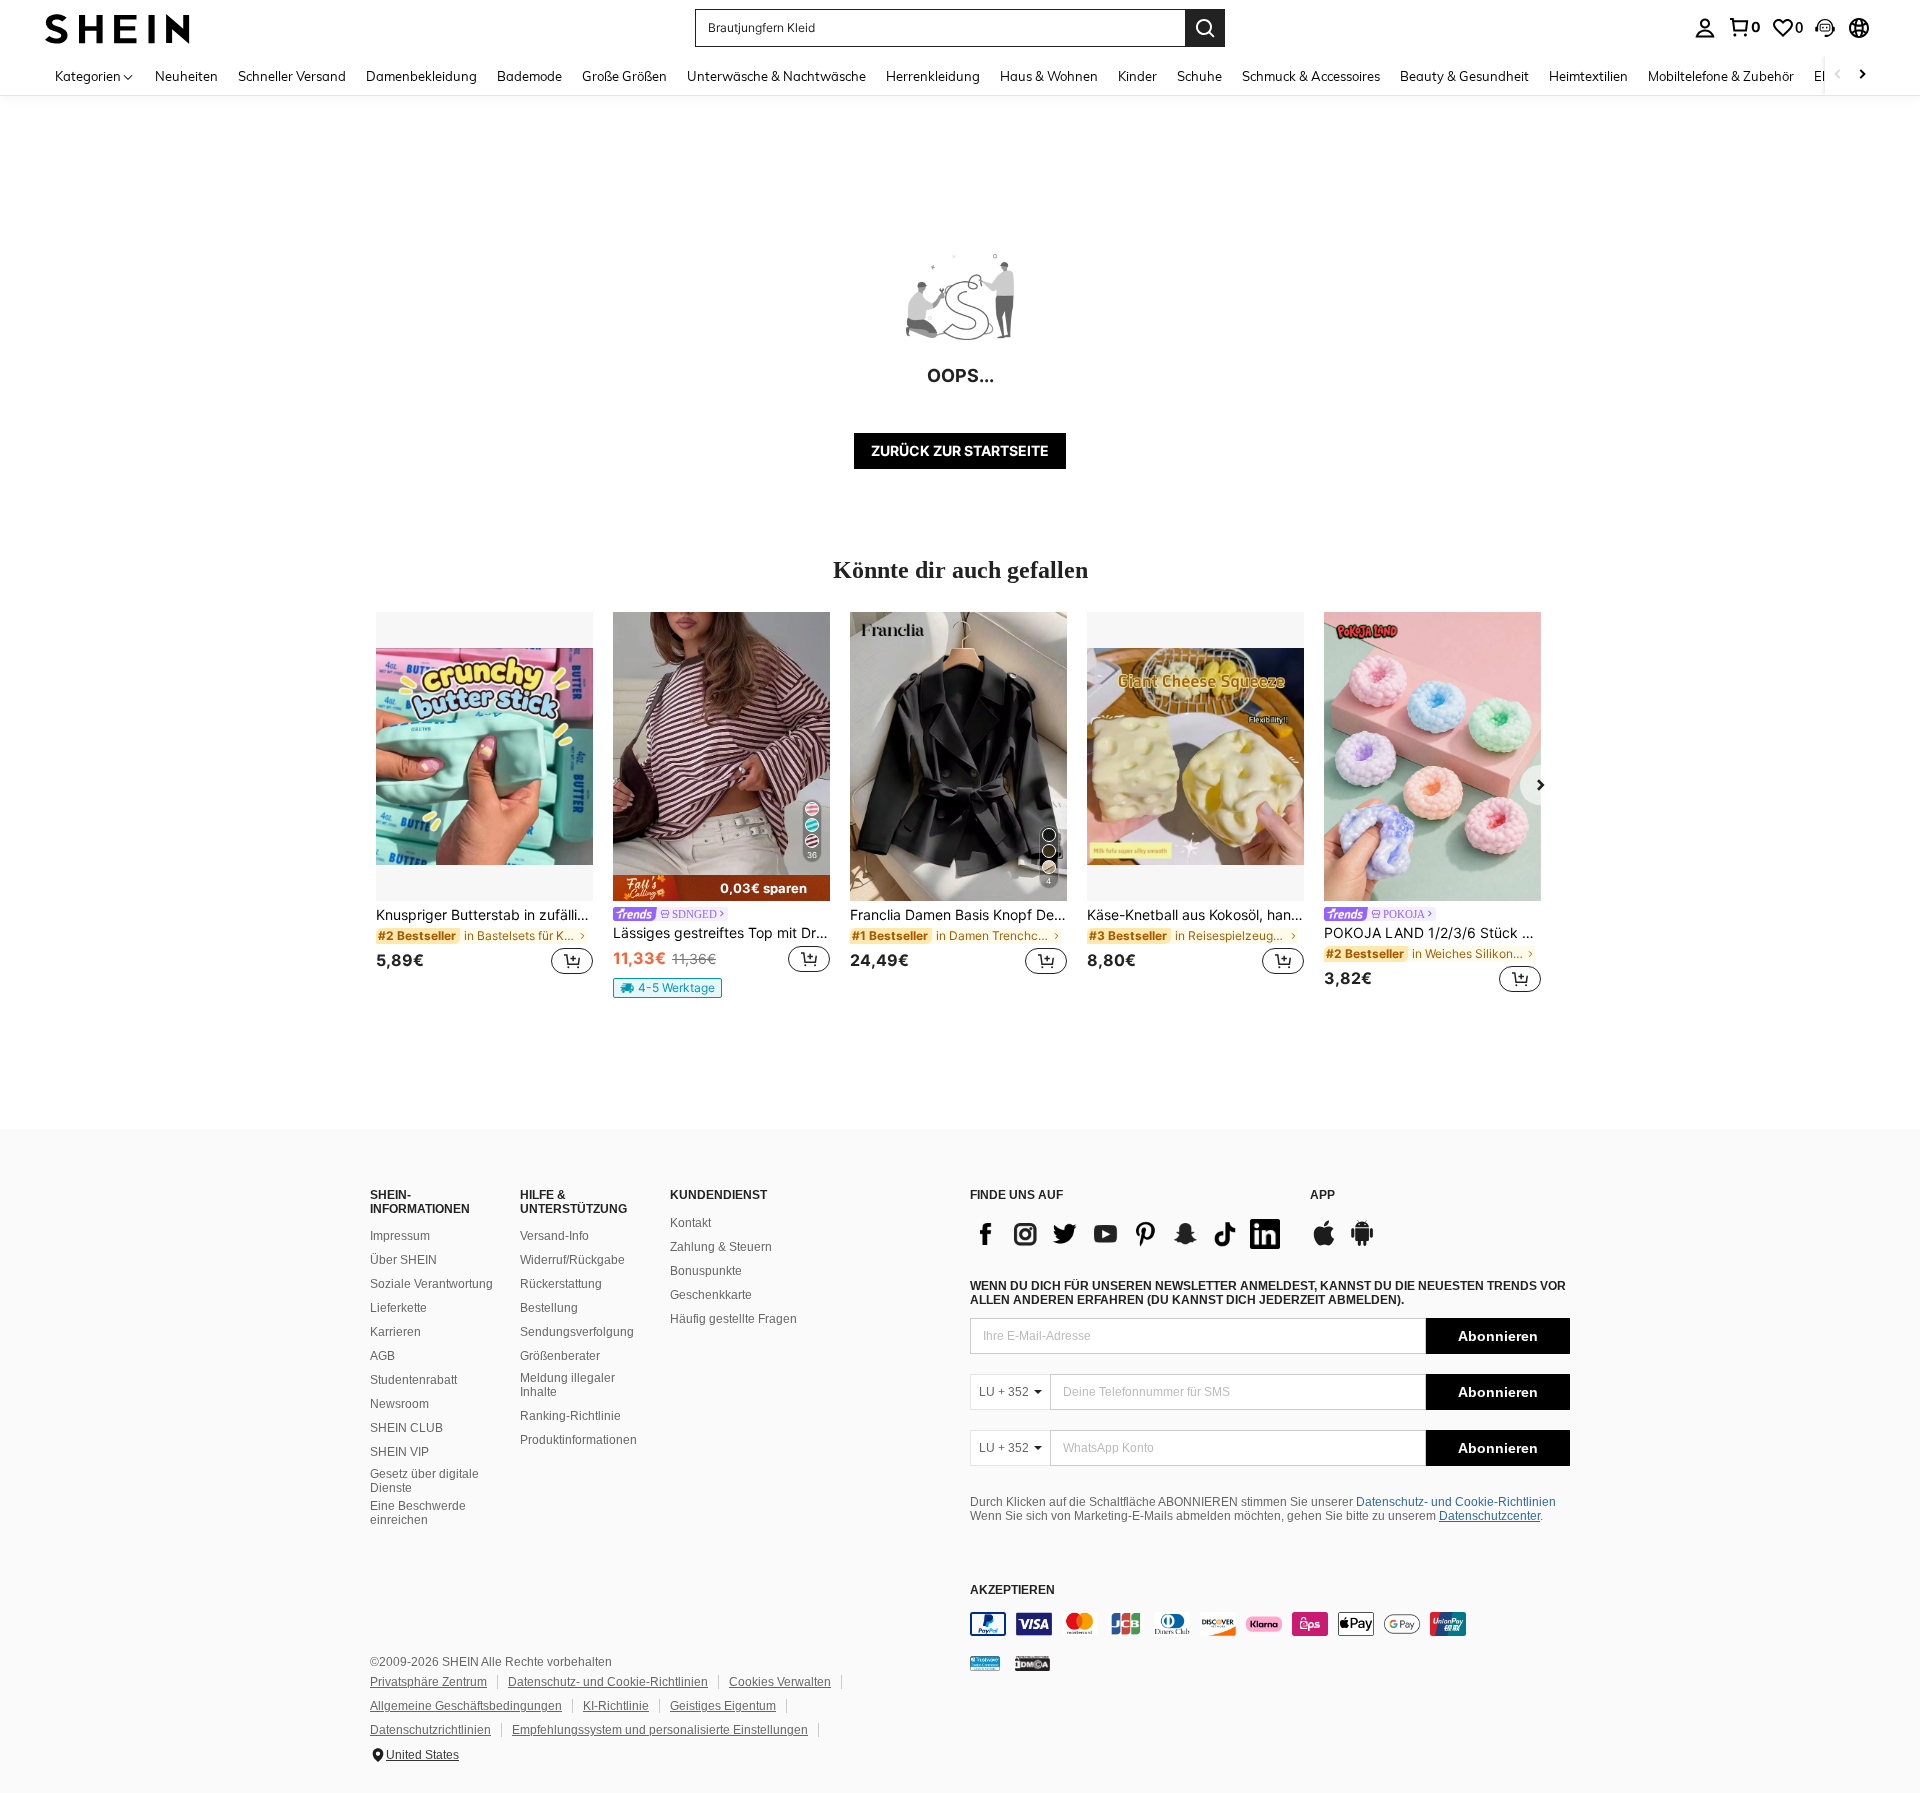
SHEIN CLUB (406, 1428)
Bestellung (549, 1308)
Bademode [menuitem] (529, 76)
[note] (721, 888)
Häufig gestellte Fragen (733, 1319)
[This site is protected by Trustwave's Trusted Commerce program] (985, 1663)
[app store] (1324, 1243)
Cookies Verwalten (780, 1682)
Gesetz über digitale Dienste (424, 1481)
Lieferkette (398, 1308)
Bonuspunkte (706, 1271)
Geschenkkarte (711, 1295)
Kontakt (690, 1223)
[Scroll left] (1838, 75)
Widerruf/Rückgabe (572, 1260)
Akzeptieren (1012, 1590)
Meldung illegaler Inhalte (567, 1385)
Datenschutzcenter (1489, 1516)
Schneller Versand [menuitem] (292, 76)
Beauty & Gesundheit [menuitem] (1464, 76)
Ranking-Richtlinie (570, 1416)
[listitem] (484, 805)
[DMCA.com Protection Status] (1032, 1663)
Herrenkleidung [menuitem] (933, 76)
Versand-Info (554, 1236)
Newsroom (399, 1404)
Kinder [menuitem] (1137, 76)
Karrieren (395, 1332)
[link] (1744, 27)
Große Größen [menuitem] (624, 76)
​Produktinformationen (578, 1440)
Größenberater (560, 1356)
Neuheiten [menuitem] (186, 76)
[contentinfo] (1270, 1624)
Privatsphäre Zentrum (428, 1682)
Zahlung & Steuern (721, 1247)
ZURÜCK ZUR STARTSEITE (960, 450)
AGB (382, 1356)
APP (1322, 1195)
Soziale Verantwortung (431, 1284)
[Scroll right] (1862, 75)
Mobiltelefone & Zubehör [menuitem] (1721, 76)
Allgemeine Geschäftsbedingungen (466, 1706)
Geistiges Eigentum (723, 1706)
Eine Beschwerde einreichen (418, 1513)
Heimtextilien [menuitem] (1588, 76)
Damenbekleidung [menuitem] (421, 76)
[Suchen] (1205, 28)
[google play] (1362, 1243)
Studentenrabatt (413, 1380)
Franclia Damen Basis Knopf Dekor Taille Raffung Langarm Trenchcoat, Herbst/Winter (958, 915)
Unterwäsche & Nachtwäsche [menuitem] (776, 76)
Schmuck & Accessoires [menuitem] (1311, 76)
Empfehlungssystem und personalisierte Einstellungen (660, 1730)
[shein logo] (117, 27)
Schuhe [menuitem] (1199, 76)
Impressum (400, 1236)
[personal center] (1705, 28)
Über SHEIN (403, 1260)
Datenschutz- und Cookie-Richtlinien (1456, 1502)
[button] (1825, 28)
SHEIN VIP (399, 1452)
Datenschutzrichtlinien (430, 1730)
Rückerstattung (561, 1284)
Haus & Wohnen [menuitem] (1049, 76)
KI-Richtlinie (616, 1706)
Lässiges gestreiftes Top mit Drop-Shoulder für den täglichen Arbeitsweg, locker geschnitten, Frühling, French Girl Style (721, 933)
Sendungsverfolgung (577, 1332)
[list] (1130, 1234)
